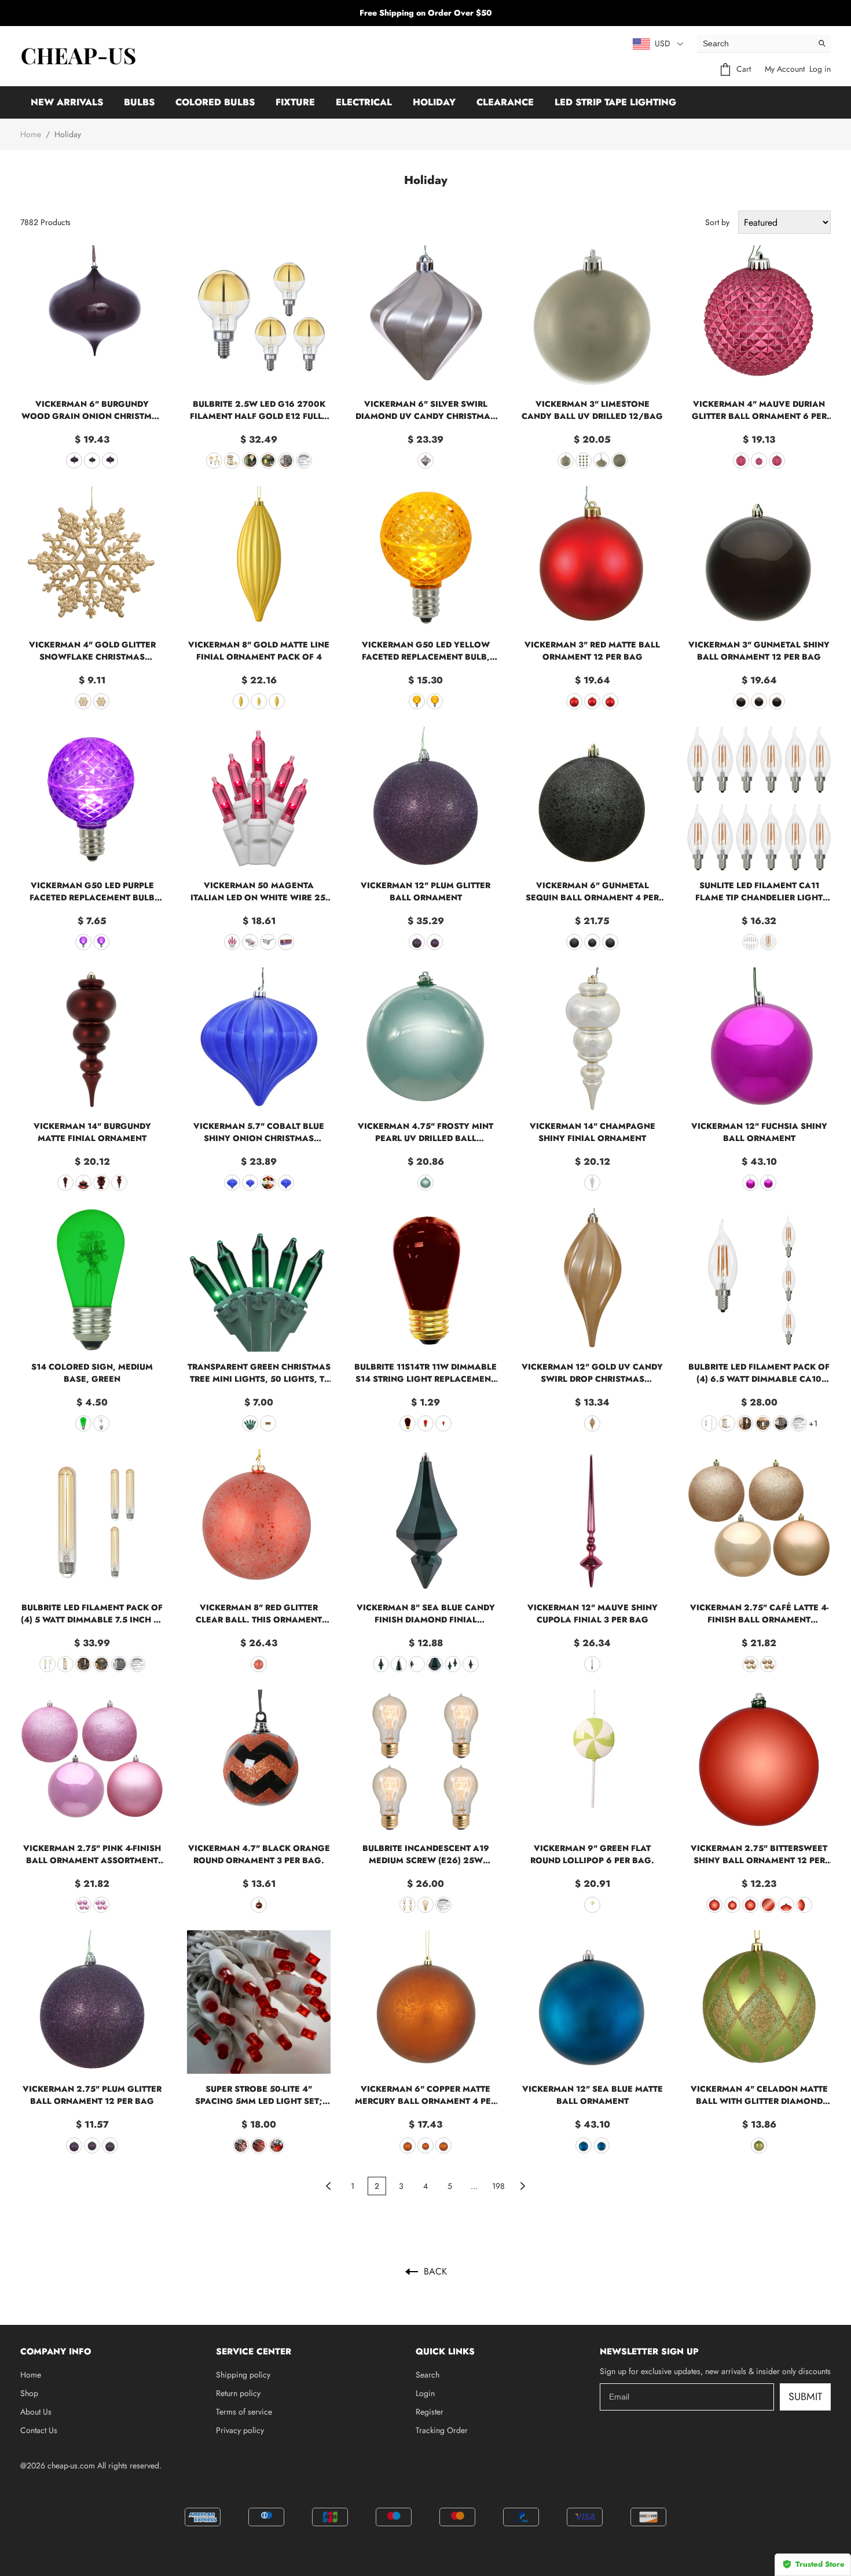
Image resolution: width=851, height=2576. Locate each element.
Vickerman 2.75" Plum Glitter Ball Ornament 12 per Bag (92, 2095)
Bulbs (139, 102)
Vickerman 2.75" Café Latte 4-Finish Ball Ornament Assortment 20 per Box (759, 1614)
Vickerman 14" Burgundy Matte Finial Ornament (92, 1132)
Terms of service (244, 2412)
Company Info (56, 2351)
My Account (785, 69)
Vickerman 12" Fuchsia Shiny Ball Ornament (759, 1132)
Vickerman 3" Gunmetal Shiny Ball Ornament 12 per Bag (759, 651)
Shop (29, 2393)
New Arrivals (67, 102)
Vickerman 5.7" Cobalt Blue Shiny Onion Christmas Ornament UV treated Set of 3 (259, 1132)
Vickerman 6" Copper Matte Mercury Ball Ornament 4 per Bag (425, 2095)
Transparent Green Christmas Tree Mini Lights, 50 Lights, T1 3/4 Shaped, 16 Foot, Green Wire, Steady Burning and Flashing (259, 1373)
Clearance (505, 102)
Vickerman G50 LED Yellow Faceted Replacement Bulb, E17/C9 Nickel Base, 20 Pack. (426, 651)
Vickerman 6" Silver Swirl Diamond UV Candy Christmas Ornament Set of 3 (425, 410)
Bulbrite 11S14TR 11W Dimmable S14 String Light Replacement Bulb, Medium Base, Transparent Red (425, 1373)
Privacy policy (240, 2430)
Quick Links (445, 2351)
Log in (820, 69)
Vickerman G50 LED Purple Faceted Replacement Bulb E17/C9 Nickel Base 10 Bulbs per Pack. (92, 892)
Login (425, 2393)
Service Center (254, 2351)
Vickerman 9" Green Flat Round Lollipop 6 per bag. (592, 1854)
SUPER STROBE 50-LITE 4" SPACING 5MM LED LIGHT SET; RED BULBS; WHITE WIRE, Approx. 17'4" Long (259, 2095)
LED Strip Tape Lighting (615, 102)
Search (428, 2375)
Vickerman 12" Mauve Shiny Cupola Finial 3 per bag (593, 1613)
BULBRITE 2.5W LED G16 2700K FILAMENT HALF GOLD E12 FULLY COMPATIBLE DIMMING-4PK (259, 410)
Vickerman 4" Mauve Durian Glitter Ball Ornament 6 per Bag (759, 410)
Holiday (434, 102)
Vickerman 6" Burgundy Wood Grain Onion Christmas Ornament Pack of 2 (92, 410)
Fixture (295, 102)
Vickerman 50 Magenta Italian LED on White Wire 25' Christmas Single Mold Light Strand (259, 892)
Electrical (364, 102)
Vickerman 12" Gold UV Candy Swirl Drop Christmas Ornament (592, 1373)
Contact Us (39, 2430)
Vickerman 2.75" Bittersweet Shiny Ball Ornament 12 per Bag (759, 1854)
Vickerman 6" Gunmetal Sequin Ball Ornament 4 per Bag (592, 892)
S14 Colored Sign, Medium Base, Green (92, 1373)
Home (31, 134)
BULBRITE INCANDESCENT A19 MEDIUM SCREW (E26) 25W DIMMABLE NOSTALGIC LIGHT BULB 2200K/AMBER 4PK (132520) (426, 1854)
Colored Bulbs (215, 102)
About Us (36, 2412)
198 (498, 2186)
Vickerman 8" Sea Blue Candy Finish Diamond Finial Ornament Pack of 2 (426, 1614)
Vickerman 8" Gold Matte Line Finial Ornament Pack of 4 (259, 651)
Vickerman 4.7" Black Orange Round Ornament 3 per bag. (259, 1854)
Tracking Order (442, 2430)
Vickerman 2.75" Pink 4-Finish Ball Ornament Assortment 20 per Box (92, 1854)
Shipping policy (243, 2375)
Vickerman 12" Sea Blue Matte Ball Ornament (593, 2095)
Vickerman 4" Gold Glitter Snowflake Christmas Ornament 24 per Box (92, 651)
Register (430, 2412)
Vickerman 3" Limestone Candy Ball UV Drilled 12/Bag (592, 410)
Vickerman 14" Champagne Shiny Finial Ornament (593, 1132)
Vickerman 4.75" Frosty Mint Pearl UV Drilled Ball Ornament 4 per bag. (425, 1132)
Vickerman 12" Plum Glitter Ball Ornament (425, 891)
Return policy (238, 2393)
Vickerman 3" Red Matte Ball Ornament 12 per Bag (592, 651)
